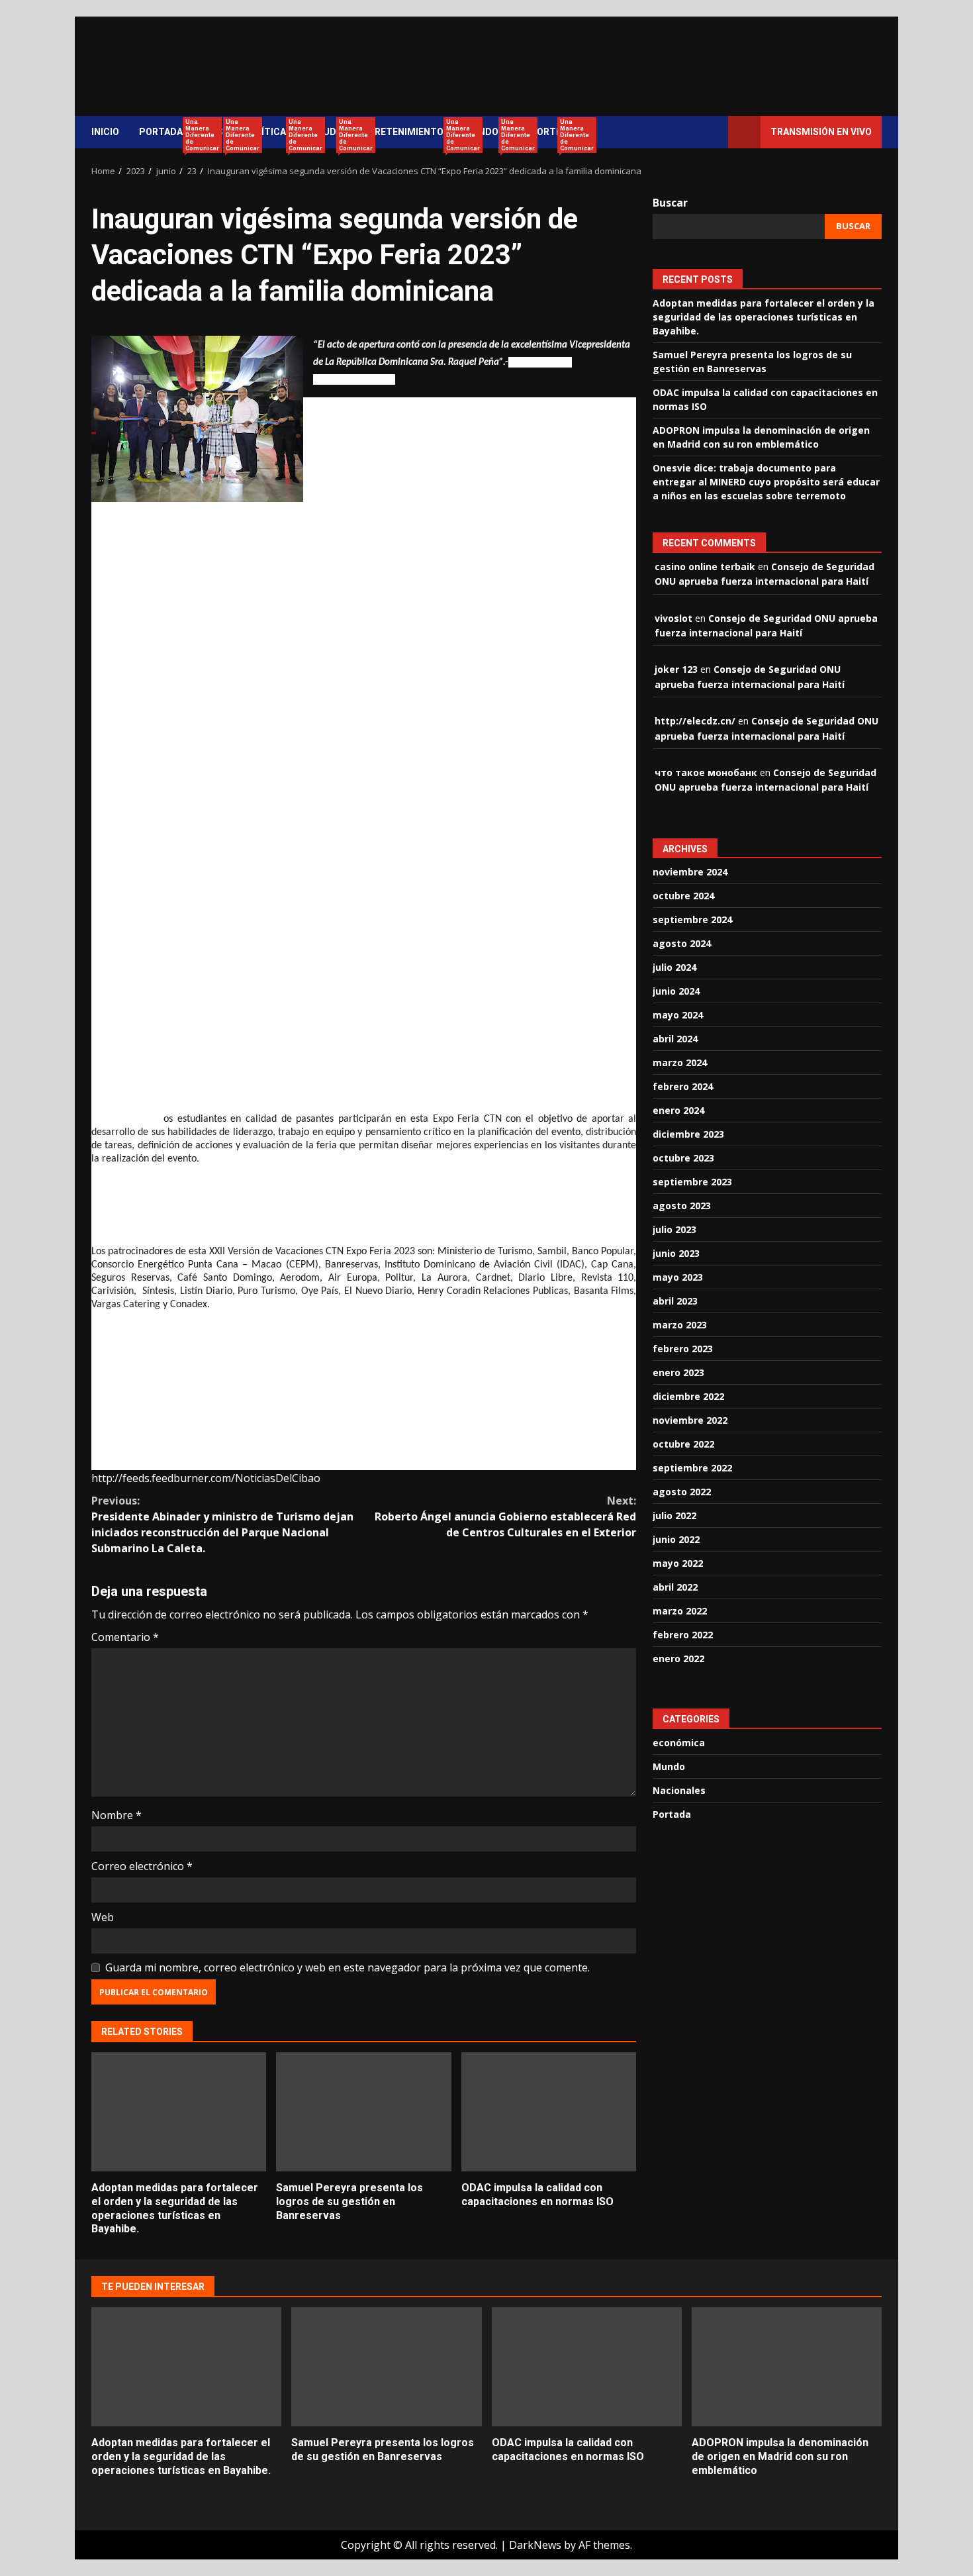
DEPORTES (543, 133)
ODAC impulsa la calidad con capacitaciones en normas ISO (549, 2112)
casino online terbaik (705, 566)
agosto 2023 (682, 1206)
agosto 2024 (682, 943)
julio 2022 (674, 1515)
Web (103, 1917)
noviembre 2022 (690, 1420)
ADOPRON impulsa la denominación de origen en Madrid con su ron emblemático (787, 2367)
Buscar (670, 203)
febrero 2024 (683, 1086)
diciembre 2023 (688, 1134)
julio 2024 (674, 967)
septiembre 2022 (692, 1468)
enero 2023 (678, 1372)
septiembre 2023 (692, 1182)
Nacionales (679, 1790)
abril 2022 (675, 1587)
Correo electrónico (142, 1866)
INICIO (105, 132)
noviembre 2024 (690, 872)
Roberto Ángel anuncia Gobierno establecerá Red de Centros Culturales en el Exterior (505, 1516)
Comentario (125, 1637)
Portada (672, 1814)
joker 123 (676, 669)
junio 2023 (676, 1253)
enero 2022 (678, 1659)
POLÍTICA (269, 133)
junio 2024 (676, 991)
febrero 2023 (683, 1349)
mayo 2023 (678, 1277)
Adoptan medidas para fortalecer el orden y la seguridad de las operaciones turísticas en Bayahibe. (179, 2112)
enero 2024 (678, 1110)
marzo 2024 (680, 1063)
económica (679, 1743)
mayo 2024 (678, 1015)
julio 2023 (674, 1229)
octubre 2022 (683, 1444)
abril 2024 (675, 1039)
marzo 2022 (680, 1611)
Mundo (669, 1766)
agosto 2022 (682, 1492)
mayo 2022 (678, 1563)
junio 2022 (676, 1539)
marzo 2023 (680, 1325)
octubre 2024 (683, 896)
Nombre (116, 1815)
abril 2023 (675, 1301)
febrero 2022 (683, 1635)
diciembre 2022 (688, 1396)
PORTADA (166, 133)
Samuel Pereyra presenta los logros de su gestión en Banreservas (363, 2112)
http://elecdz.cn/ (695, 720)
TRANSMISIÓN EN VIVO (821, 132)
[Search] (712, 132)
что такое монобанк (706, 772)
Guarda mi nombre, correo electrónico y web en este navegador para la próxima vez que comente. (347, 1967)
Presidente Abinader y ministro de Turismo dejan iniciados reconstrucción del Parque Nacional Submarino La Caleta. (222, 1524)
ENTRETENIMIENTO (405, 133)
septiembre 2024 (692, 919)
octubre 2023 (683, 1158)
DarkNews (535, 2545)
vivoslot (673, 618)
